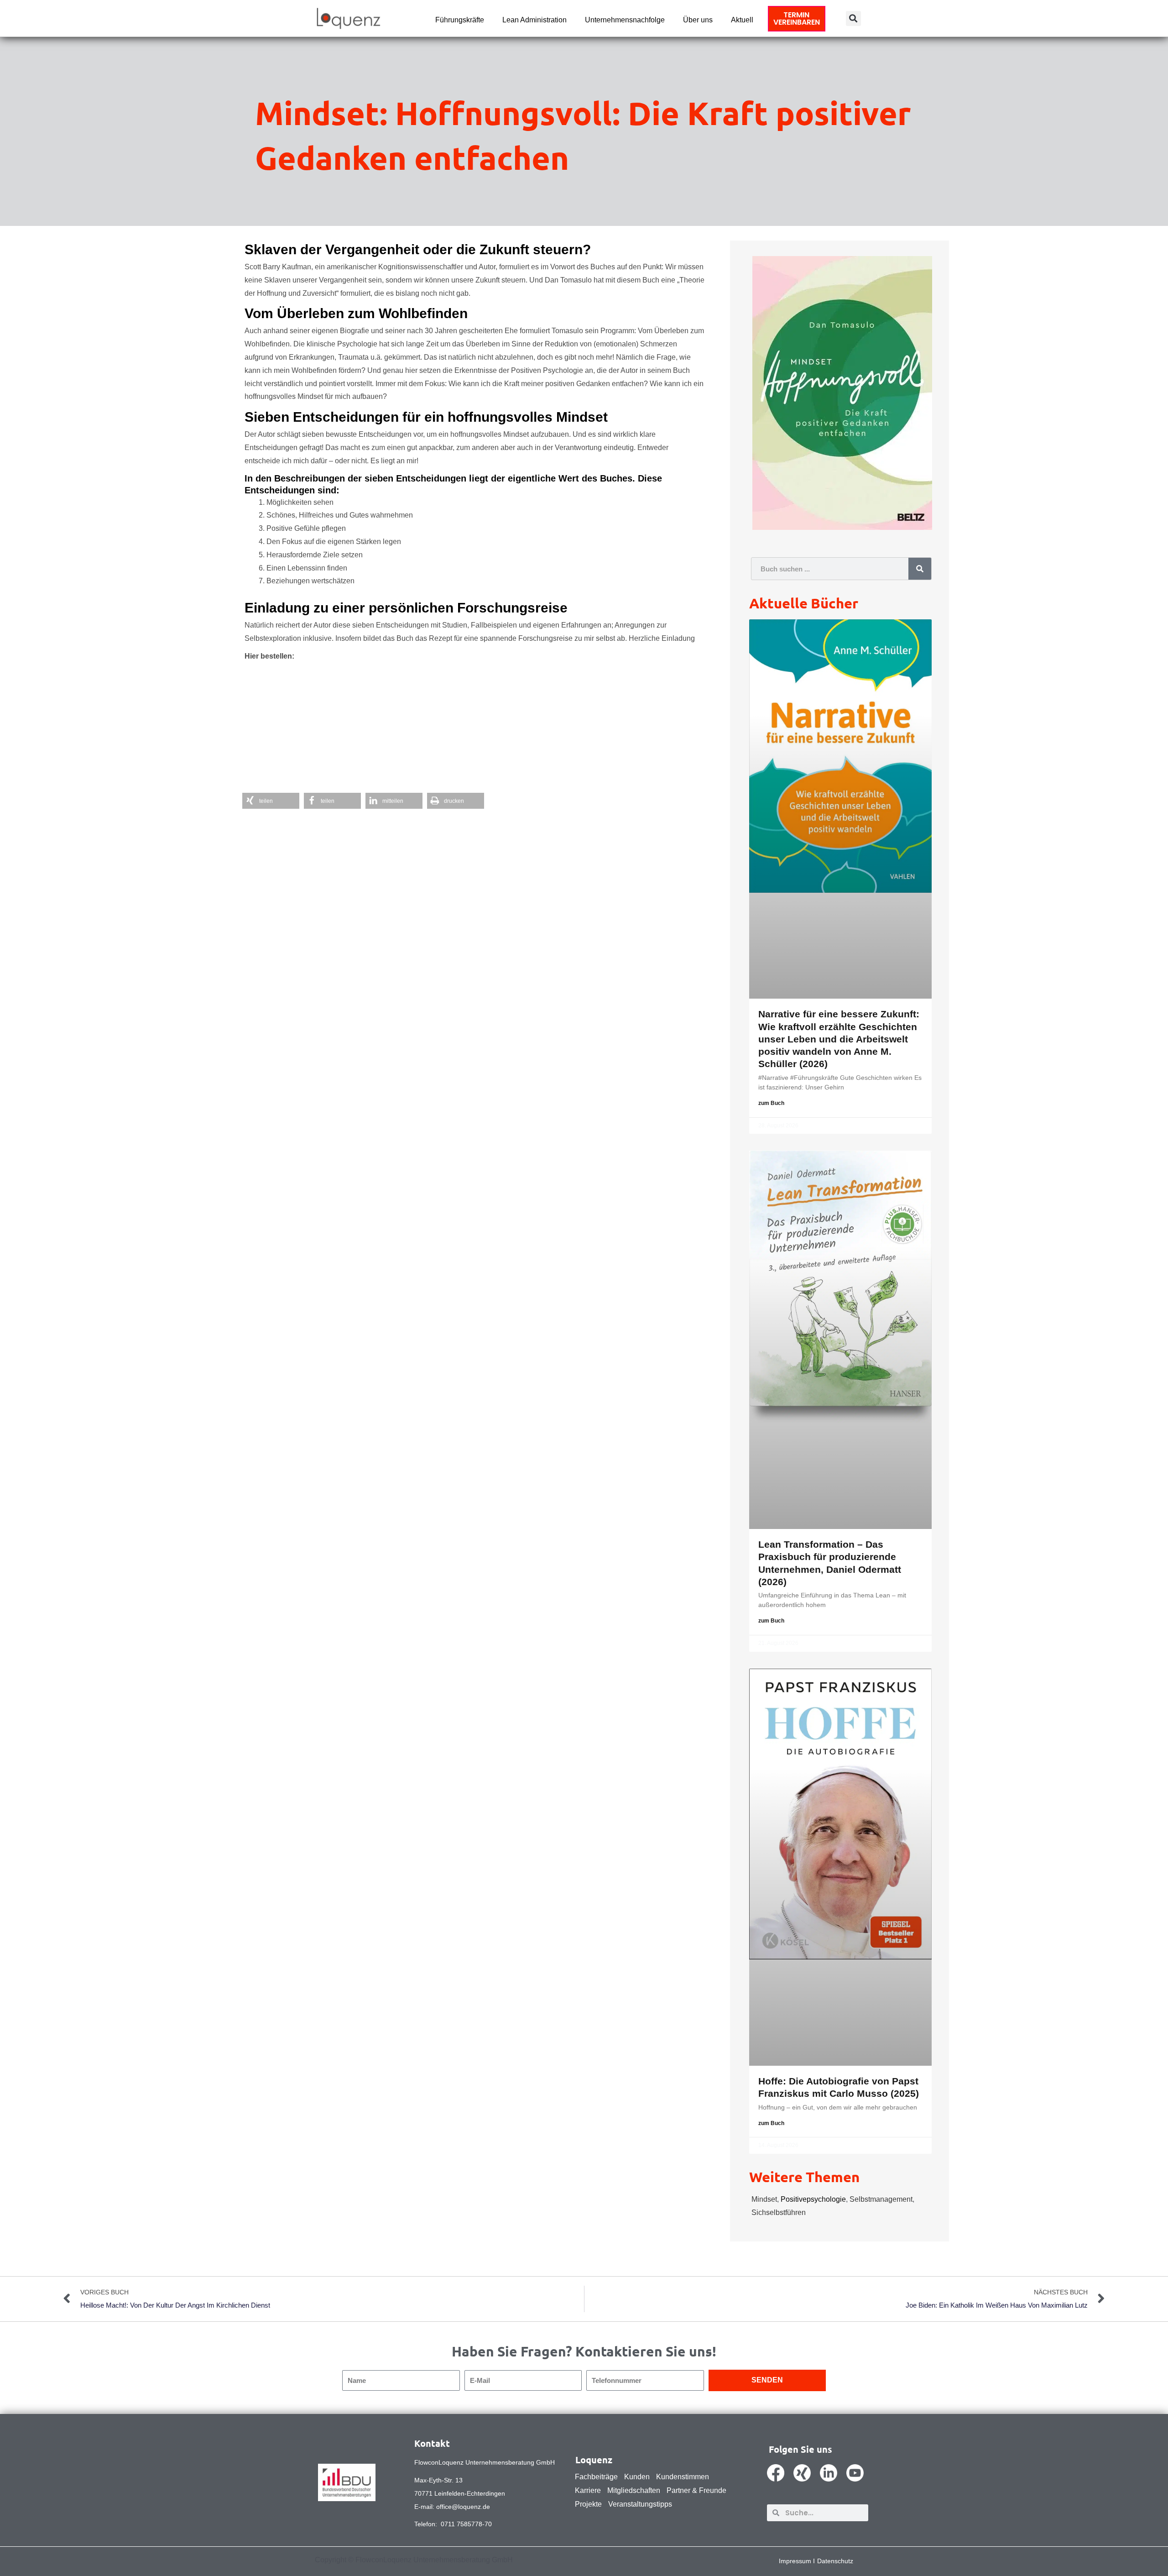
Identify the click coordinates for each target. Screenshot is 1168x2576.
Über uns (698, 20)
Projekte (588, 2504)
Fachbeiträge (596, 2477)
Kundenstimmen (683, 2477)
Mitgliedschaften (634, 2490)
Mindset (764, 2199)
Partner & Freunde (696, 2490)
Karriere (588, 2490)
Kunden (637, 2477)
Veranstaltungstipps (640, 2504)
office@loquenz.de (463, 2507)
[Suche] (920, 569)
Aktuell (742, 20)
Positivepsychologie (813, 2199)
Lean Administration (534, 20)
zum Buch (771, 1103)
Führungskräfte (460, 20)
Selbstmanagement (881, 2199)
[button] (853, 18)
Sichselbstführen (779, 2212)
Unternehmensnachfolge (625, 20)
